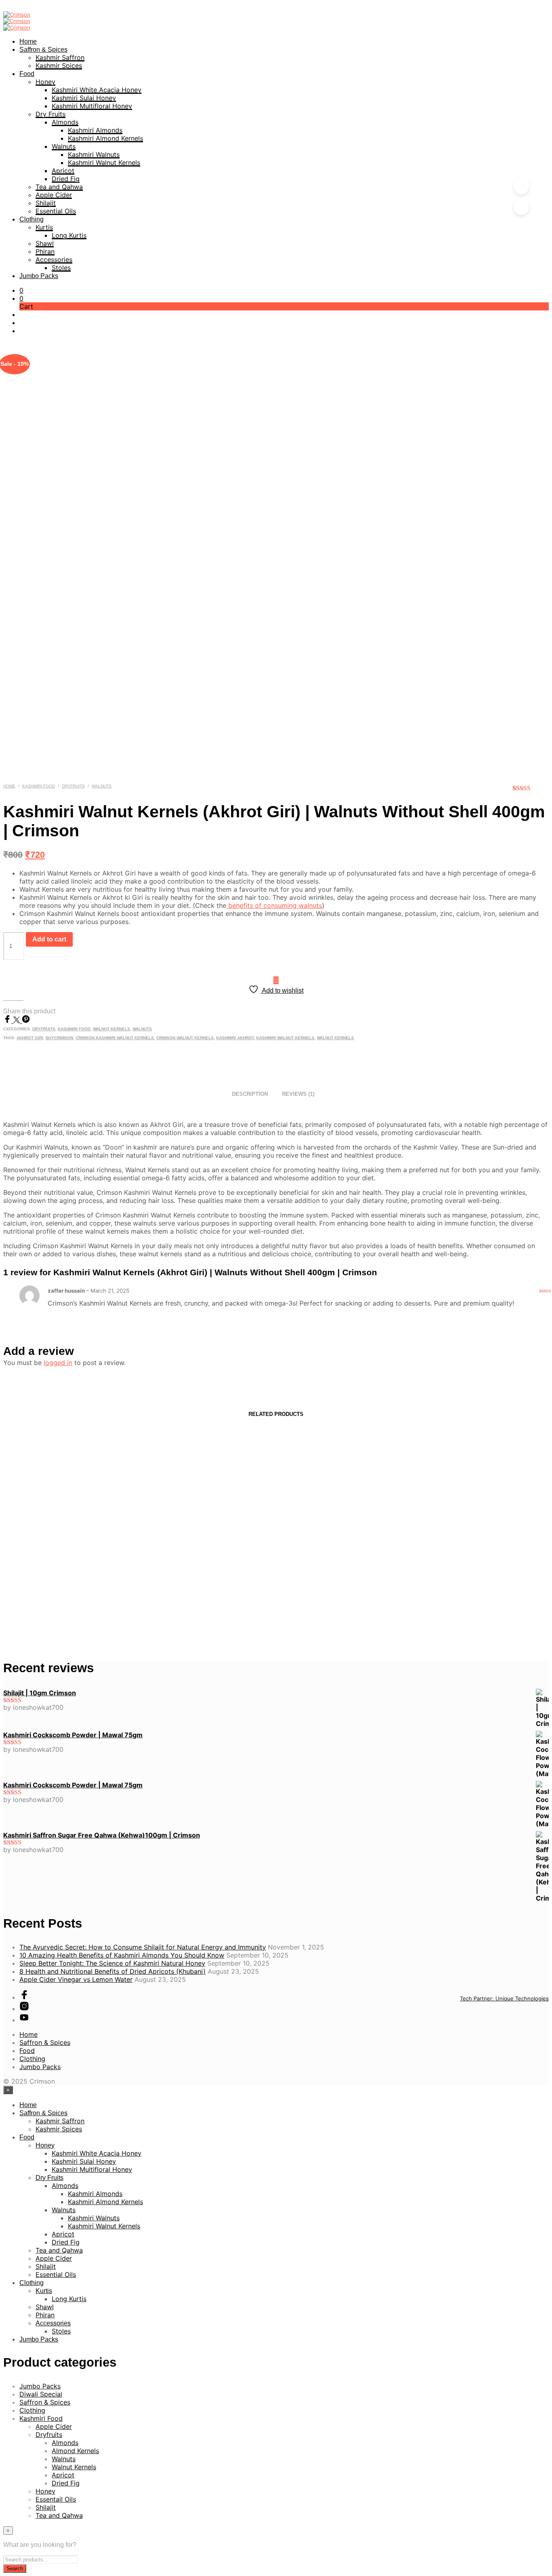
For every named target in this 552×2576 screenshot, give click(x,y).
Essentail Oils (56, 2499)
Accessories (54, 259)
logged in (58, 1363)
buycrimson (59, 1038)
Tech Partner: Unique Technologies (504, 1998)
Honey (45, 82)
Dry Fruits (51, 114)
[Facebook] (8, 1021)
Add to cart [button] (30, 1613)
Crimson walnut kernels (185, 1038)
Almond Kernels (75, 2451)
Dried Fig (66, 179)
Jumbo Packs (39, 276)
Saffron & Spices (43, 50)
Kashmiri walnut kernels (285, 1038)
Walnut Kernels (112, 1029)
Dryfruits (73, 786)
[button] (21, 290)
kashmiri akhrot (235, 1038)
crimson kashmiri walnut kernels (115, 1038)
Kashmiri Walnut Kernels (104, 162)
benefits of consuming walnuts (274, 905)
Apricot (63, 171)
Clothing (32, 219)
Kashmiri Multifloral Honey (92, 106)
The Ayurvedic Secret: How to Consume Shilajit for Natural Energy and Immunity (143, 1947)
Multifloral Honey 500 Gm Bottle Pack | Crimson (345, 1577)
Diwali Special (41, 2394)
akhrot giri (30, 1038)
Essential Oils (56, 211)
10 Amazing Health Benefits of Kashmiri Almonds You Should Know (122, 1955)
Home (28, 41)
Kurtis (44, 227)
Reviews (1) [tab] (298, 1094)
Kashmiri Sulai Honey (84, 98)
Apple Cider (54, 195)
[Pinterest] (26, 1021)
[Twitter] (18, 1021)
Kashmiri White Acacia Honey (97, 90)
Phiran (45, 251)
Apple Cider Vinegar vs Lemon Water (76, 1979)
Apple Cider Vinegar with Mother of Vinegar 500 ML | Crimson (63, 1577)
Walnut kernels (335, 1038)
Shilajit (46, 203)
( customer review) (531, 791)
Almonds (65, 122)
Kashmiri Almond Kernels (105, 138)
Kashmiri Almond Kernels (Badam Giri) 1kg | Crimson (486, 1577)
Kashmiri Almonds (95, 130)
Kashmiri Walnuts (94, 154)
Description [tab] (250, 1094)
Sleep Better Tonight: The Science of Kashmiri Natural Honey (112, 1963)
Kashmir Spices (59, 65)
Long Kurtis (69, 235)
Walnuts (64, 146)
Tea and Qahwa (59, 187)
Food (27, 74)
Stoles (61, 268)
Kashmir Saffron (60, 57)
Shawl (45, 243)
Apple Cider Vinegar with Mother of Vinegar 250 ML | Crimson (204, 1577)
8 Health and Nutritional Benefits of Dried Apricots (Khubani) (113, 1971)
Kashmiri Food (39, 786)
